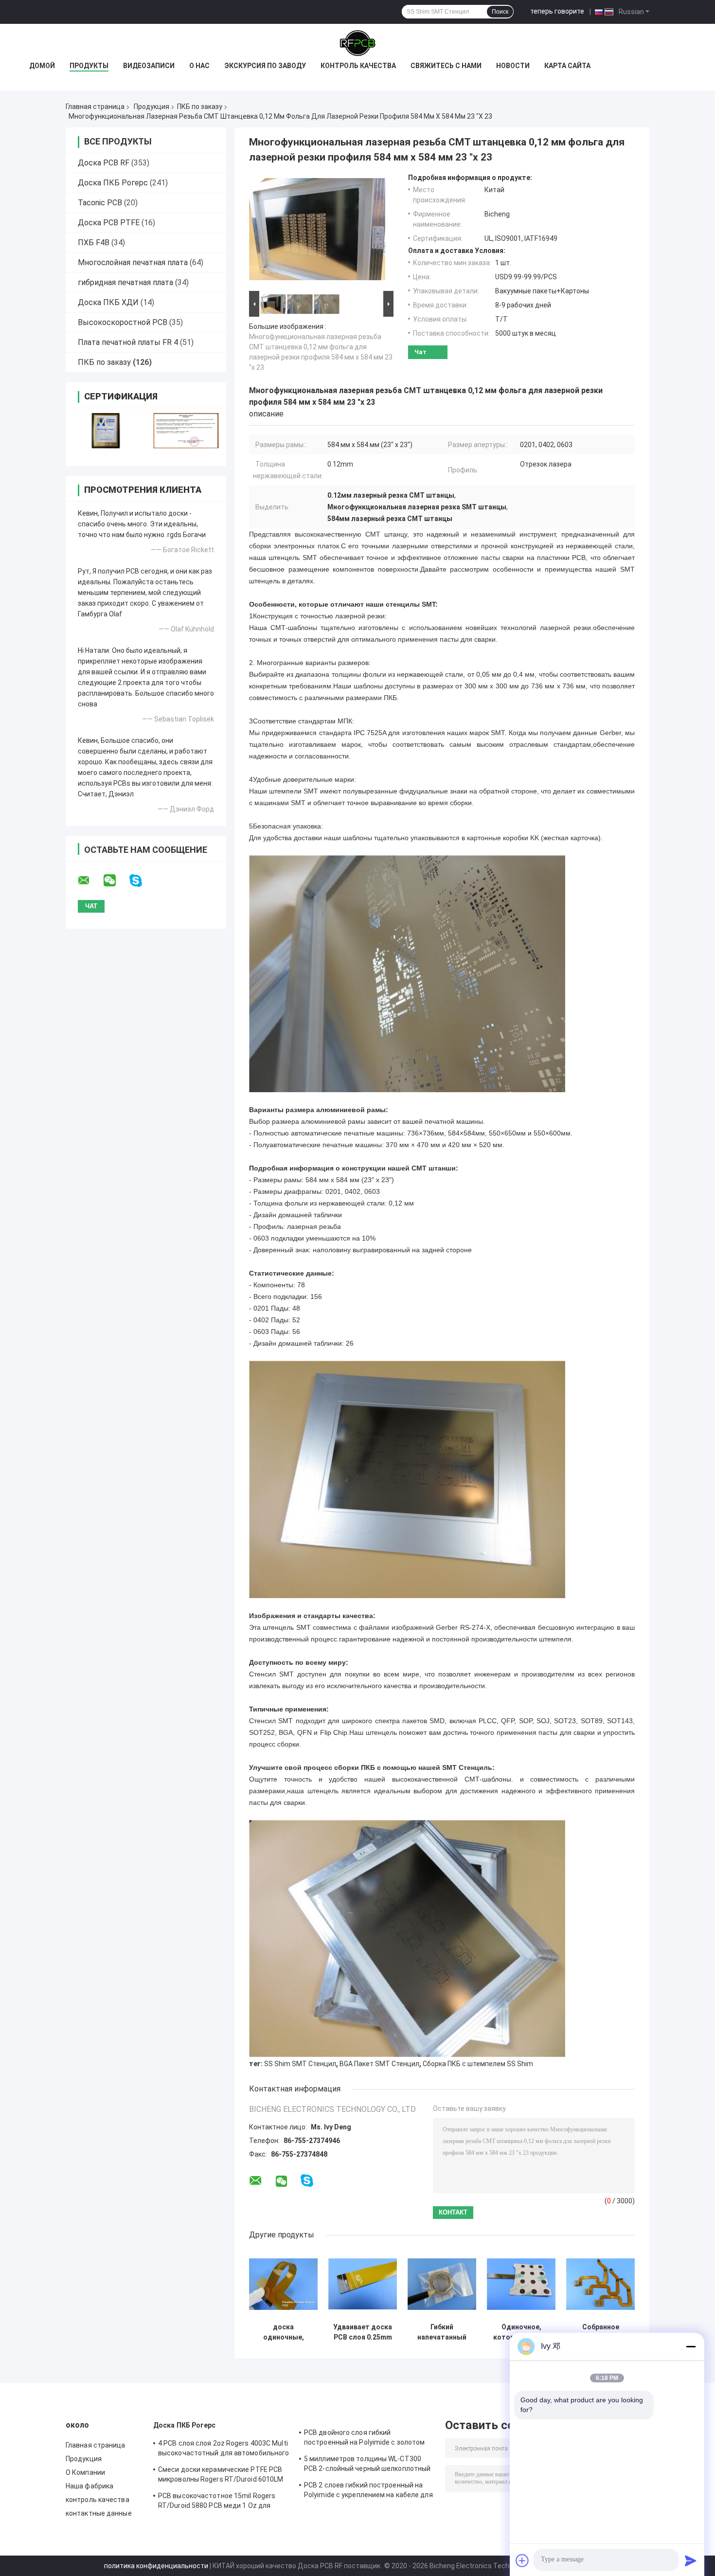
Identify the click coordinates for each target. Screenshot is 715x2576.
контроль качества (98, 2500)
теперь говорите (557, 11)
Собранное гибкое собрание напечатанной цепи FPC (601, 2332)
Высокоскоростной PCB (123, 322)
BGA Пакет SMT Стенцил (379, 2064)
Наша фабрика (89, 2486)
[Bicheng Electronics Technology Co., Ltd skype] (142, 881)
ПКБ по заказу (200, 107)
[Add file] (522, 2560)
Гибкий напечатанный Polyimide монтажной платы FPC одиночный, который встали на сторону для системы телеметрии (442, 2332)
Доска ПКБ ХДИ (108, 302)
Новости (513, 66)
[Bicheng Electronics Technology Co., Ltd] (357, 43)
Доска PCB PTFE (109, 223)
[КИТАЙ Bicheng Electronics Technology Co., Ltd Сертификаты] (106, 431)
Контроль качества (358, 66)
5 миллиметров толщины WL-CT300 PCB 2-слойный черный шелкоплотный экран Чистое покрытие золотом (367, 2465)
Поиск (500, 12)
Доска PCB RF (104, 163)
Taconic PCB (100, 203)
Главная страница (95, 107)
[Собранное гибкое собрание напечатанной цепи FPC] (600, 2284)
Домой (42, 66)
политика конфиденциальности (156, 2566)
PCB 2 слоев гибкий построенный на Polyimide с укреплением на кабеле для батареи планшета (368, 2491)
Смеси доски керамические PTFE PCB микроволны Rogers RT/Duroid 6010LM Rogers (221, 2476)
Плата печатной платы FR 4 (128, 342)
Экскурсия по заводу (265, 66)
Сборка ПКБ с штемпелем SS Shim (478, 2064)
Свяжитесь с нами (446, 66)
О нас (199, 66)
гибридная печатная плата (125, 282)
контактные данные (99, 2513)
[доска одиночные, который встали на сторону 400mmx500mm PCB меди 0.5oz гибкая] (283, 2284)
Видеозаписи (149, 66)
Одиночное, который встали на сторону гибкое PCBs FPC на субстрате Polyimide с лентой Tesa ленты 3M (521, 2332)
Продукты (89, 66)
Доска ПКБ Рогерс (113, 183)
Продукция (152, 107)
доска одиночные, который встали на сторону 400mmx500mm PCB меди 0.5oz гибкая (284, 2332)
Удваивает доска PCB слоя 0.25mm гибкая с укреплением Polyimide (363, 2332)
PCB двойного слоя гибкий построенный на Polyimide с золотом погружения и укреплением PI (364, 2439)
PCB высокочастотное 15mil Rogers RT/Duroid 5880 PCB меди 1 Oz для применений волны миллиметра (217, 2502)
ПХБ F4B (94, 243)
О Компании (85, 2472)
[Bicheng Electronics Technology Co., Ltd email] (90, 881)
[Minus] (691, 2346)
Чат (420, 352)
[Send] (691, 2560)
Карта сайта (567, 66)
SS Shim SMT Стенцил (300, 2064)
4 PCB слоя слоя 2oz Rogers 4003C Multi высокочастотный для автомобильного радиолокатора (223, 2450)
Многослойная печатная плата (133, 262)
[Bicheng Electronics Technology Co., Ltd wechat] (116, 881)
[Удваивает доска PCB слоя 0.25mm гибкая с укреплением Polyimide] (363, 2284)
